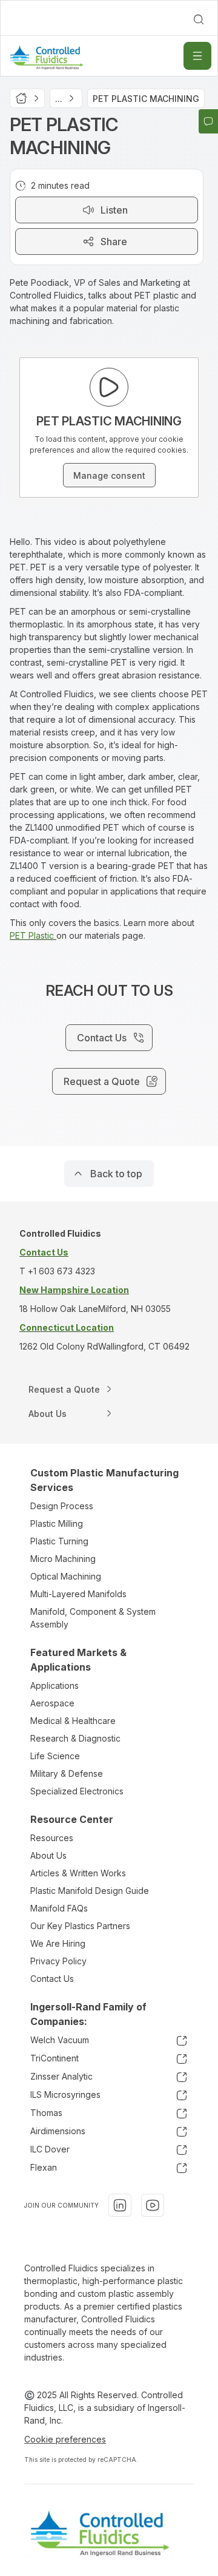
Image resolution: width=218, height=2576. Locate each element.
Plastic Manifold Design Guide (90, 1891)
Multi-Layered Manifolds (78, 1594)
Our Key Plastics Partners (80, 1926)
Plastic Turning (59, 1541)
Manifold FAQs (59, 1908)
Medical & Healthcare (73, 1721)
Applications (54, 1685)
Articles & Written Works (78, 1873)
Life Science (55, 1756)
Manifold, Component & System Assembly (93, 1618)
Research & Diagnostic (75, 1738)
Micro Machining (63, 1559)
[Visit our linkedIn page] (120, 2205)
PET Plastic (33, 935)
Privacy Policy (58, 1961)
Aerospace (52, 1703)
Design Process (62, 1506)
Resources (52, 1838)
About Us (48, 1855)
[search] (199, 19)
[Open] (197, 56)
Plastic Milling (57, 1523)
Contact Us (52, 1979)
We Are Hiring (58, 1943)
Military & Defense (67, 1773)
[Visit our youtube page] (153, 2205)
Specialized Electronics (77, 1791)
